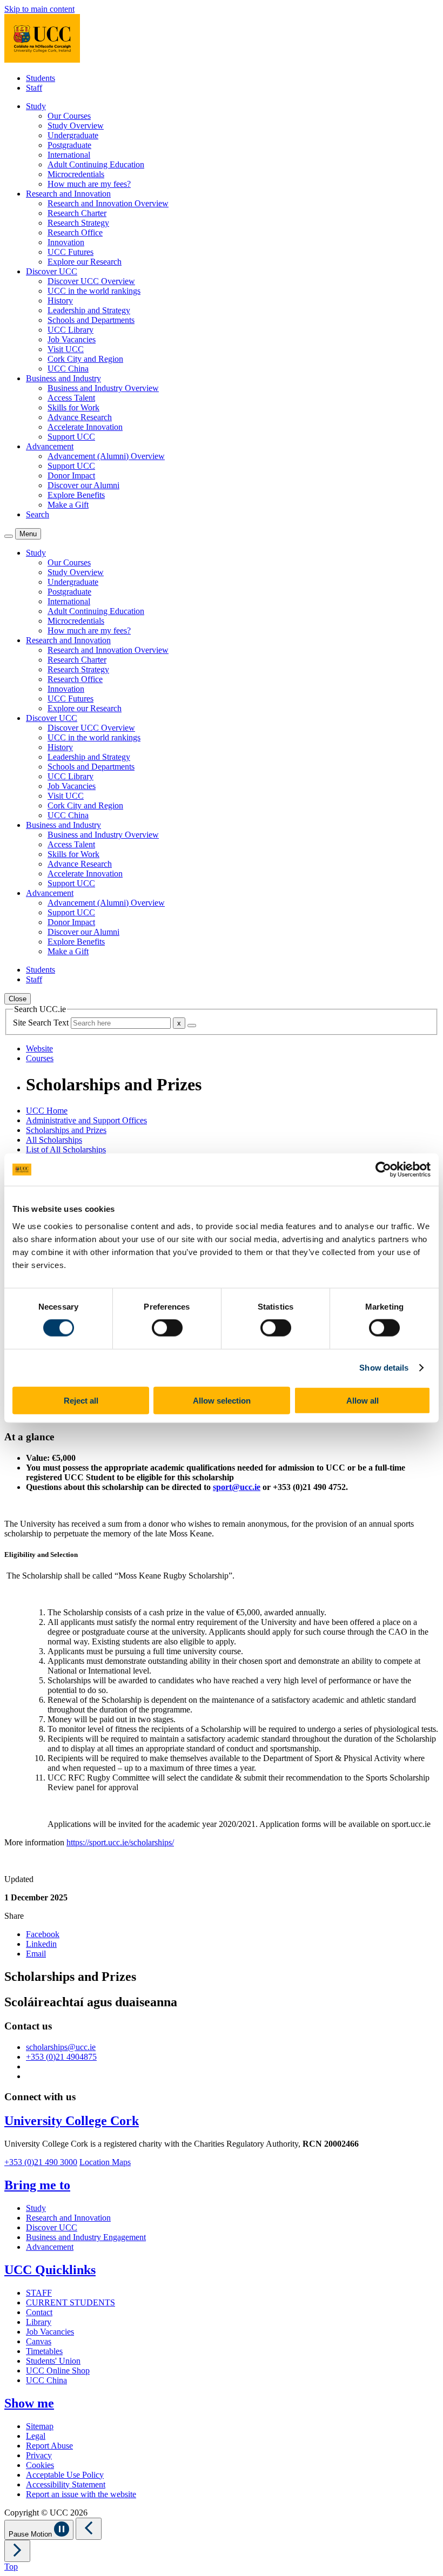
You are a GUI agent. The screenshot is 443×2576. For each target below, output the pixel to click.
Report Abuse (49, 2446)
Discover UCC (52, 2227)
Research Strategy (78, 223)
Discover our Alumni (83, 485)
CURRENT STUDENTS (71, 2302)
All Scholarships (54, 1140)
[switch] (167, 1328)
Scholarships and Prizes (66, 1130)
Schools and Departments (91, 320)
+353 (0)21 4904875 (61, 2057)
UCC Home (47, 1111)
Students (41, 78)
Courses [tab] (40, 1058)
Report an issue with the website (81, 2494)
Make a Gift (68, 505)
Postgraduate (69, 145)
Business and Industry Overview (103, 388)
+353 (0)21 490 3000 (41, 2162)
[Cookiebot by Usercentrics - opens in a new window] (383, 1170)
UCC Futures (71, 252)
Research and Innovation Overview (108, 203)
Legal (36, 2436)
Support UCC (71, 437)
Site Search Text (42, 1023)
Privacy (39, 2455)
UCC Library (71, 330)
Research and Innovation (68, 2218)
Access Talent (71, 398)
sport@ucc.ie (237, 1487)
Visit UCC (66, 349)
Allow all (363, 1400)
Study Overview (76, 126)
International (69, 155)
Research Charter (77, 213)
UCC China (68, 369)
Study (36, 2208)
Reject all (81, 1400)
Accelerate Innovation (85, 427)
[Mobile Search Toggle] (9, 536)
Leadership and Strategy (89, 310)
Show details (384, 1368)
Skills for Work (73, 407)
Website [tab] (39, 1048)
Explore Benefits (76, 495)
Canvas (39, 2341)
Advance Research (80, 417)
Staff (34, 88)
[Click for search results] (192, 1026)
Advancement (50, 2247)
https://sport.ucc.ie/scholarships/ (120, 1842)
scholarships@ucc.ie (61, 2047)
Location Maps (105, 2162)
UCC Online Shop (58, 2371)
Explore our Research (85, 262)
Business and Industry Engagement (86, 2237)
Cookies (40, 2465)
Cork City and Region (85, 359)
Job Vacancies (72, 339)
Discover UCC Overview (91, 281)
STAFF (39, 2293)
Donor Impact (71, 476)
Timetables (44, 2351)
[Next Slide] (17, 2551)
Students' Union (53, 2361)
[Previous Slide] (89, 2529)
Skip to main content (39, 9)
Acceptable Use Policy (65, 2475)
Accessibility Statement (66, 2484)
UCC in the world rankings (94, 291)
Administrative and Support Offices (86, 1120)
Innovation (66, 242)
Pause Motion (31, 2534)
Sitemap (40, 2426)
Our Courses (69, 116)
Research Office (75, 232)
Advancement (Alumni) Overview (106, 456)
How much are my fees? (89, 184)
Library (39, 2322)
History (60, 301)
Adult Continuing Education (96, 164)
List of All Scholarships (66, 1149)
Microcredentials (76, 174)
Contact (39, 2312)
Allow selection (222, 1400)
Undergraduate (73, 135)
